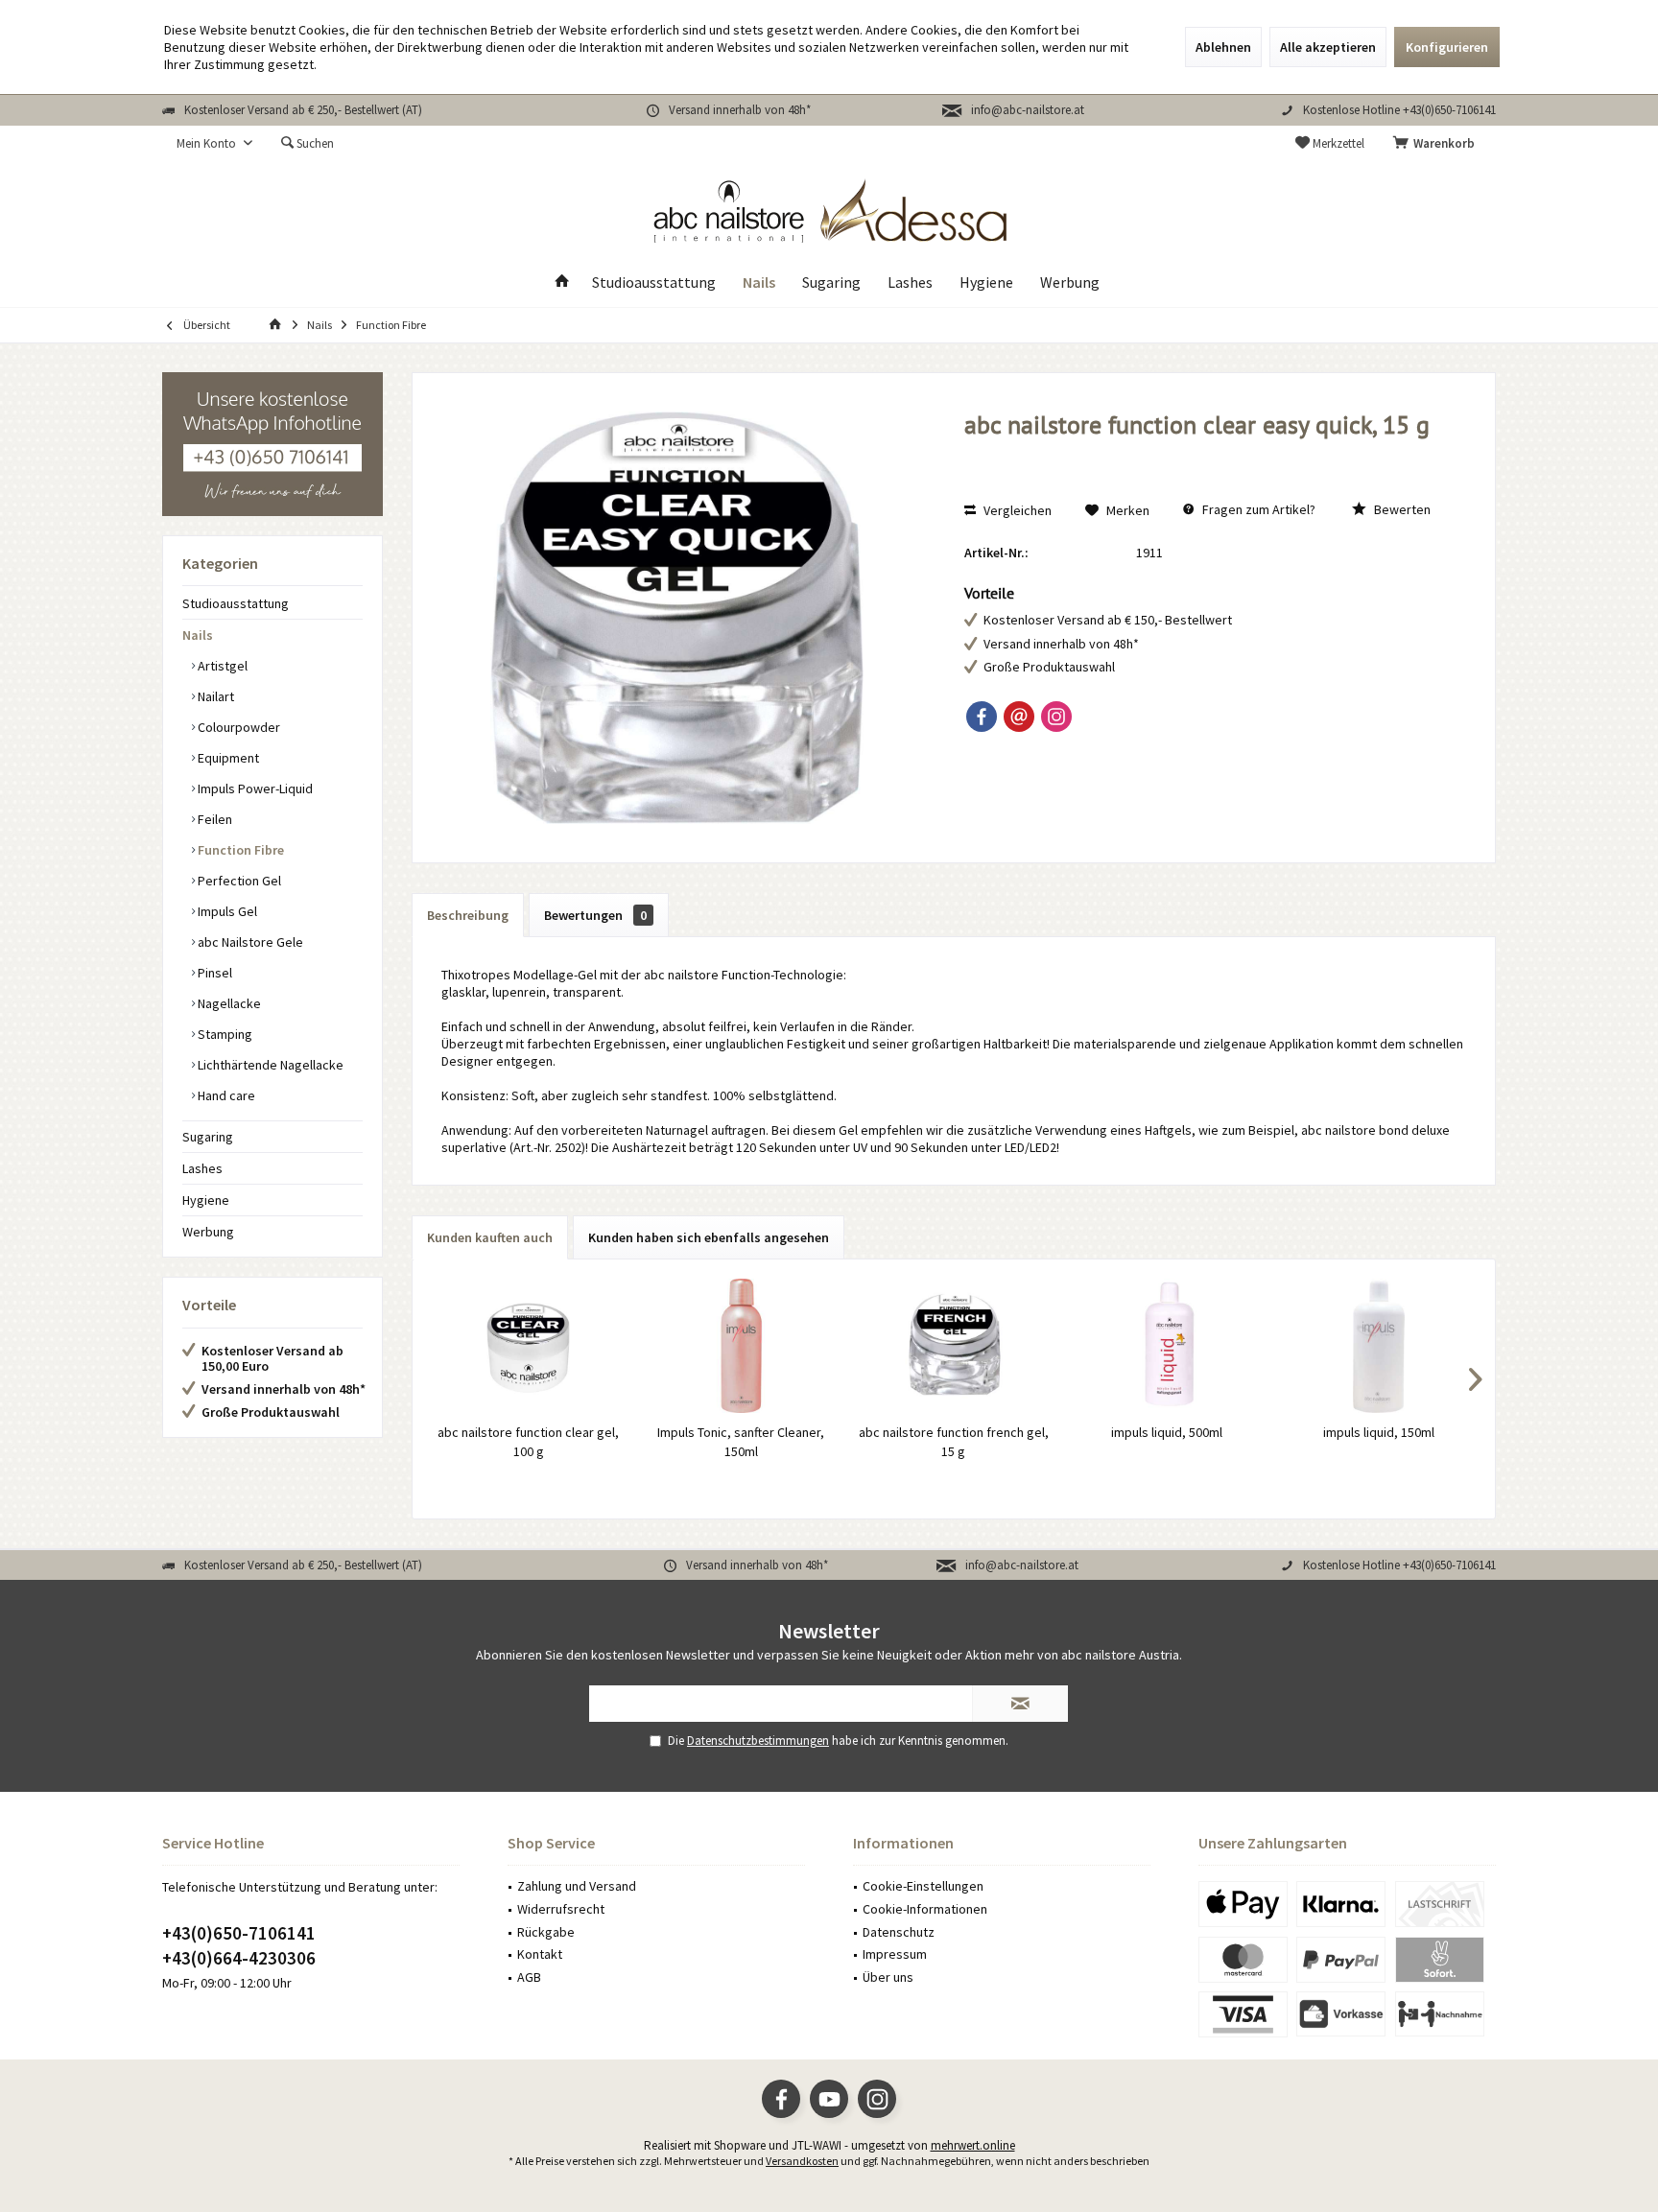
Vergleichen (1016, 510)
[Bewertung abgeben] (1209, 450)
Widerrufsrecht (561, 1909)
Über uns (888, 1977)
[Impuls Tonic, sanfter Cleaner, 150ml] (742, 1346)
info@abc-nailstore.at (1028, 110)
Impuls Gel (226, 911)
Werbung (208, 1232)
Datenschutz (899, 1932)
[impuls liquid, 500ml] (1167, 1346)
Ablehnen (1223, 47)
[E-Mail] (1019, 717)
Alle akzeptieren (1328, 47)
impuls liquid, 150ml (1379, 1432)
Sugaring (208, 1137)
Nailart (214, 696)
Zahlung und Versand (577, 1886)
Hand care (225, 1095)
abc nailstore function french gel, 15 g (954, 1442)
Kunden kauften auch (490, 1237)
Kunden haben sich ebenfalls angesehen (709, 1237)
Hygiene (206, 1200)
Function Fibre (239, 850)
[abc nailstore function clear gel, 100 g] (529, 1346)
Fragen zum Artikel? (1257, 509)
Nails (198, 635)
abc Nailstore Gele (249, 942)
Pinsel (213, 973)
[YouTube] (829, 2099)
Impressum (895, 1954)
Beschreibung (468, 915)
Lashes (202, 1168)
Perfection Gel (238, 881)
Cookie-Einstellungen (923, 1886)
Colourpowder (237, 727)
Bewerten (1401, 509)
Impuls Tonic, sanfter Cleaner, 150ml (741, 1442)
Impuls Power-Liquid (254, 788)
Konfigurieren (1447, 47)
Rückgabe (546, 1932)
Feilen (213, 819)
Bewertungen (595, 915)
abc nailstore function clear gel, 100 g (528, 1442)
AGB (529, 1977)
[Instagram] (1056, 717)
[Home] (562, 282)
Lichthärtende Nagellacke (269, 1065)
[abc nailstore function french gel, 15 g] (954, 1346)
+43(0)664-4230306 (239, 1958)
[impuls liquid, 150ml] (1379, 1346)
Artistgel (221, 666)
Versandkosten (802, 2161)
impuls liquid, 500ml (1167, 1432)
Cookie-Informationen (925, 1909)
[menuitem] (1437, 144)
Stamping (224, 1034)
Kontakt (540, 1954)
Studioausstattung (236, 603)
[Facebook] (982, 717)
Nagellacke (228, 1003)
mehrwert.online (973, 2145)
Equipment (227, 758)
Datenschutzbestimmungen (758, 1741)
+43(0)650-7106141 (239, 1933)
